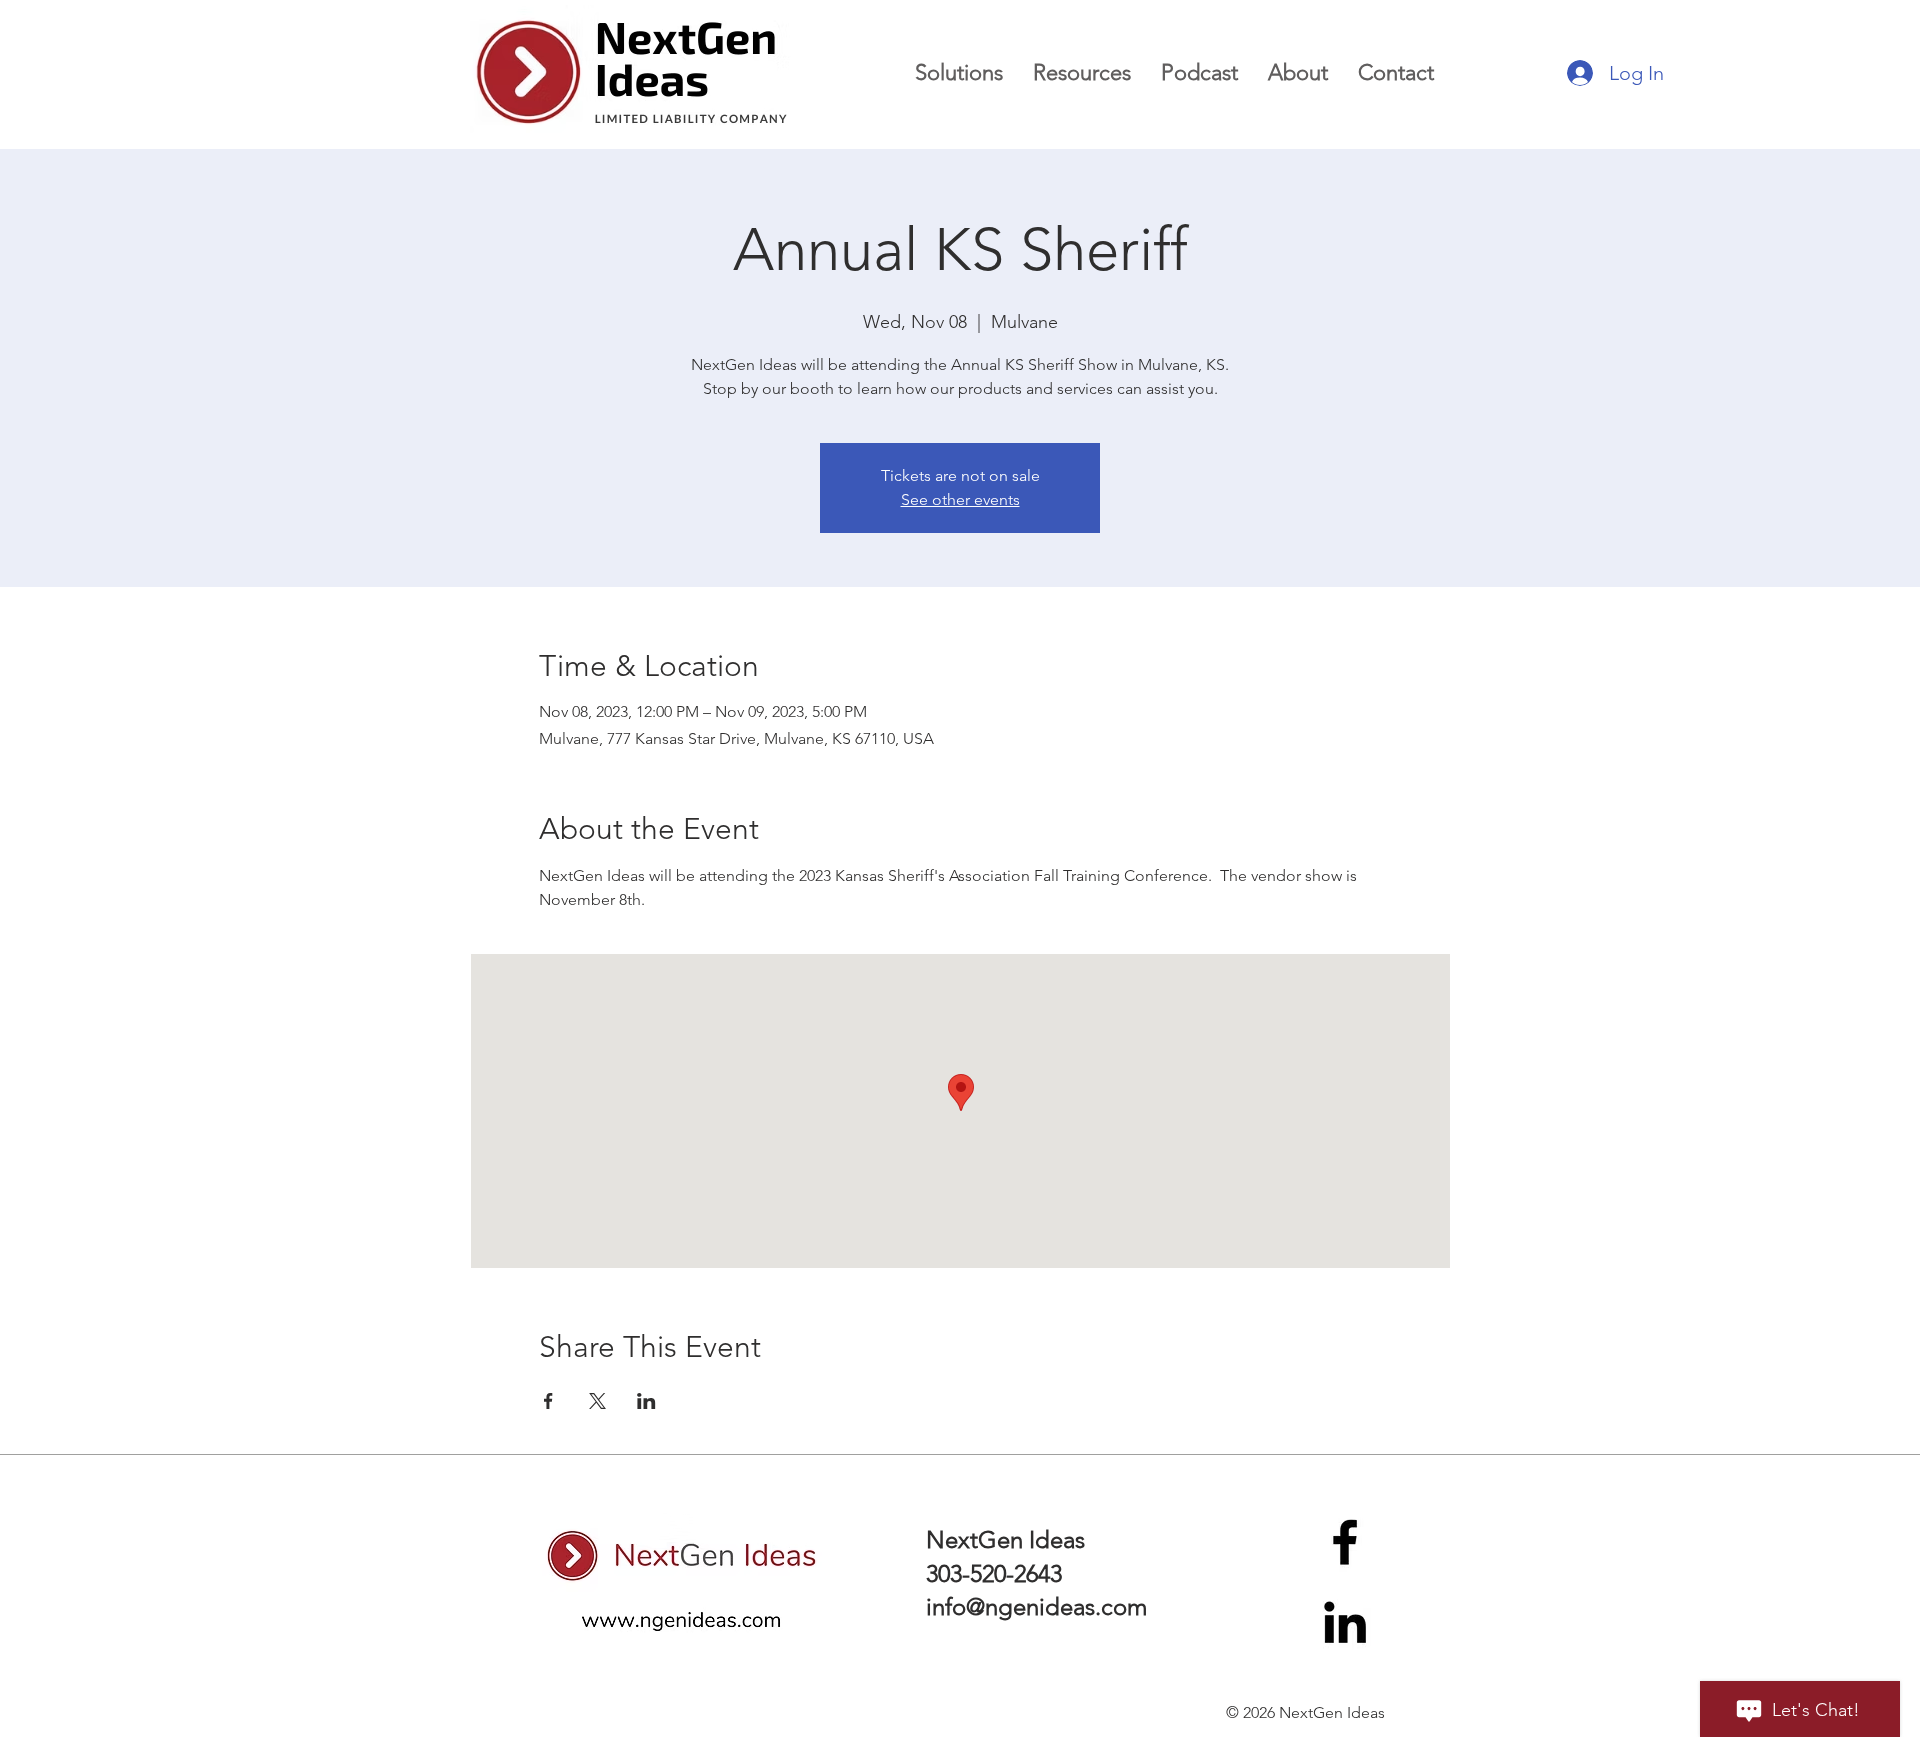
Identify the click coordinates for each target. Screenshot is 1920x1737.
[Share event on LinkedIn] (646, 1401)
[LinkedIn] (1345, 1622)
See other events (960, 499)
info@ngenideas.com (1036, 1606)
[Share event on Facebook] (548, 1401)
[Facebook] (1345, 1542)
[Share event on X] (597, 1401)
